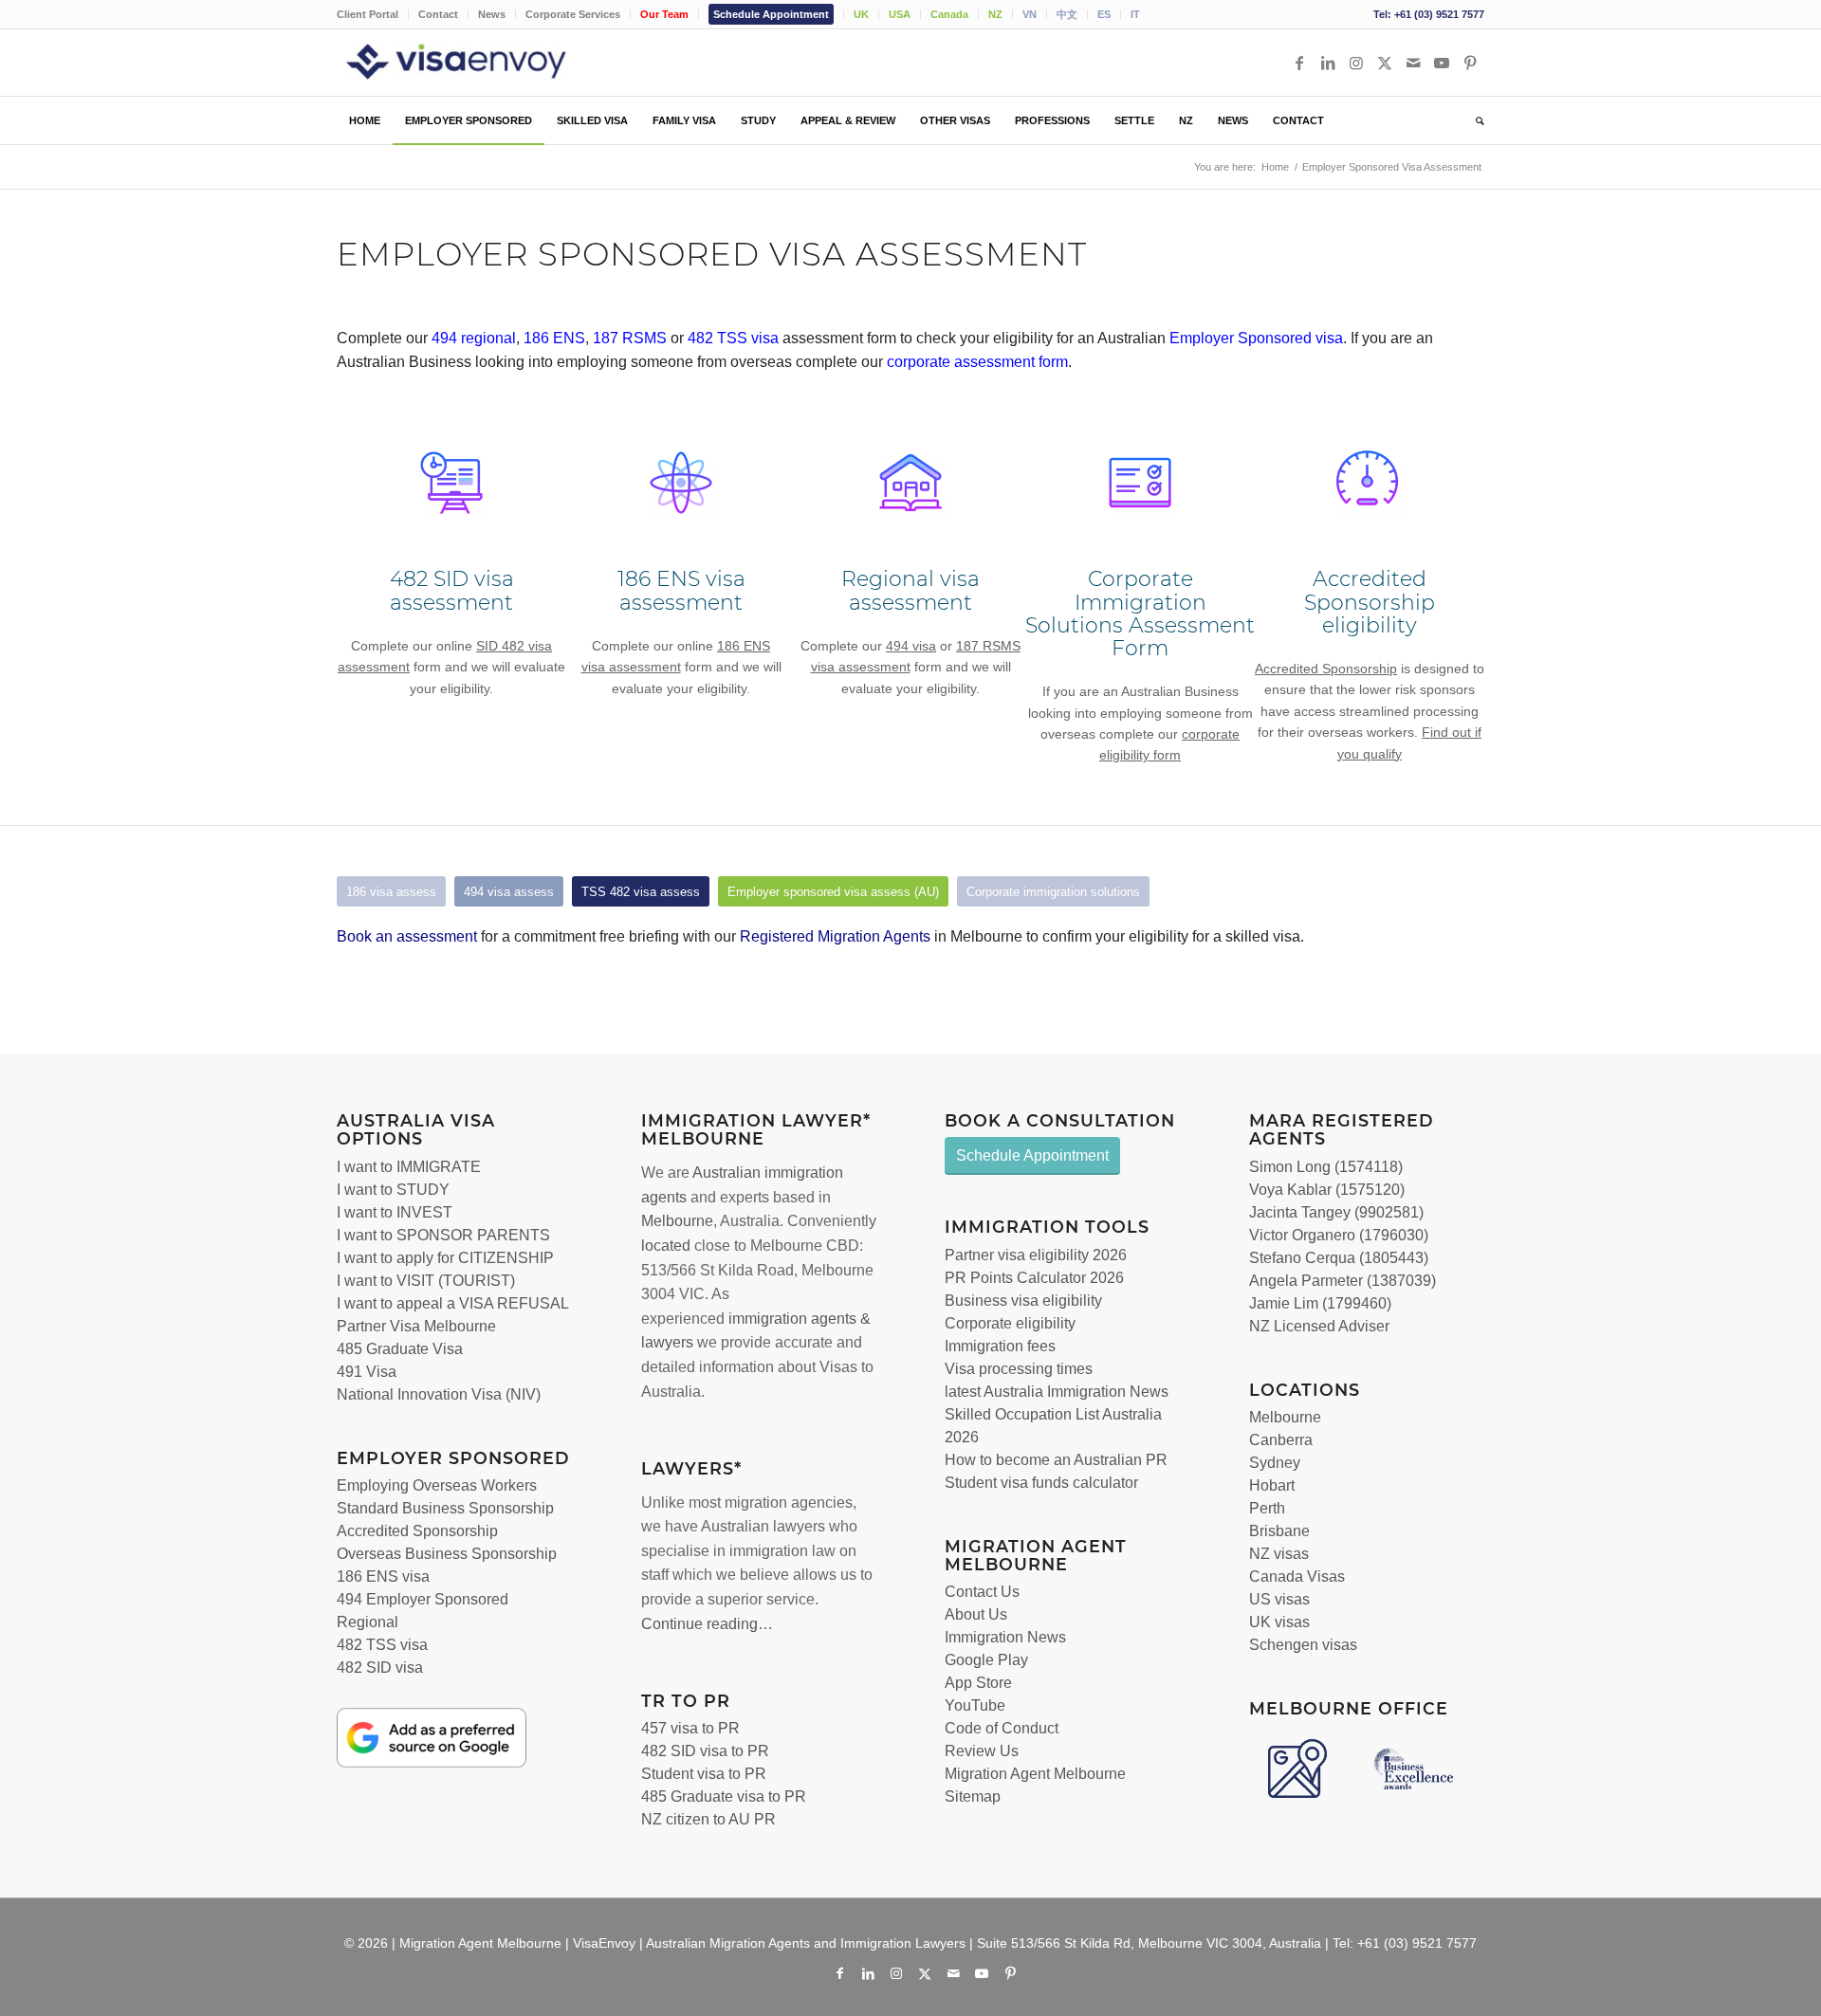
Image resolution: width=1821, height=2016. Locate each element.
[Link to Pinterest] (1470, 63)
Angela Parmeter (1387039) (1343, 1281)
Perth (1267, 1508)
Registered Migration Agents (835, 936)
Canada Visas (1297, 1576)
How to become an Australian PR (1056, 1460)
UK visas (1279, 1622)
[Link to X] (1385, 63)
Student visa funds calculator (1041, 1483)
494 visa (911, 646)
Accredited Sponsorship (1326, 669)
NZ (995, 14)
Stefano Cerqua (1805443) (1339, 1258)
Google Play (986, 1660)
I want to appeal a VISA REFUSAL (453, 1303)
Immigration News (1005, 1637)
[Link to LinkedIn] (1328, 63)
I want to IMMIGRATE (409, 1167)
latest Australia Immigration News (1057, 1392)
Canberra (1281, 1440)
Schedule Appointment (771, 14)
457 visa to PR (690, 1728)
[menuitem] (373, 14)
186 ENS (554, 338)
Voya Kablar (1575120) (1327, 1190)
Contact (438, 14)
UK (861, 14)
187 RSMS (630, 338)
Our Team (664, 14)
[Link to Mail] (1413, 63)
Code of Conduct (1002, 1728)
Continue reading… (707, 1624)
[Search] (1474, 120)
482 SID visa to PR (705, 1751)
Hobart (1272, 1485)
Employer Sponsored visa (1256, 338)
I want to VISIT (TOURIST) (426, 1281)
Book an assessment (407, 936)
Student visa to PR (704, 1774)
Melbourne (677, 1221)
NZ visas (1279, 1554)
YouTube (975, 1705)
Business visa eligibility (1023, 1301)
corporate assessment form (977, 362)
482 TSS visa (382, 1645)
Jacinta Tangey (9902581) (1336, 1212)
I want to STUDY (393, 1190)
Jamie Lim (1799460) (1320, 1303)
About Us (976, 1614)
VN (1030, 14)
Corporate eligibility (1010, 1323)
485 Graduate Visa (400, 1349)
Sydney (1275, 1463)
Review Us (982, 1751)
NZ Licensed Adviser (1319, 1326)
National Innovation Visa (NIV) (439, 1394)
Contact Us (982, 1592)
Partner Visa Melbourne (416, 1326)
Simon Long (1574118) (1326, 1167)
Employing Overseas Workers (437, 1485)
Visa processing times (1019, 1369)
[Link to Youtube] (1442, 63)
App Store (978, 1683)
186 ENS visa (383, 1576)
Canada (949, 14)
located (666, 1246)
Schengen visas (1303, 1645)
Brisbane (1279, 1531)
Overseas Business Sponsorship (447, 1554)
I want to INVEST (395, 1212)
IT (1135, 14)
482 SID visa (380, 1668)
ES (1104, 14)
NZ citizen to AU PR (708, 1819)
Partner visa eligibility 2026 (1036, 1255)
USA (900, 14)
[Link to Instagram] (1356, 63)
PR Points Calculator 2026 (1034, 1278)
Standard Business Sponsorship (445, 1508)
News (492, 14)
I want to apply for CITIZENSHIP (445, 1258)
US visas (1279, 1599)
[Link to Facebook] (1299, 63)
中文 (1067, 14)
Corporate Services (573, 14)
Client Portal (368, 14)
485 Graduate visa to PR (724, 1796)
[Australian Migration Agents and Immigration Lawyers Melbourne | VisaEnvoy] (484, 63)
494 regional (474, 338)
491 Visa (367, 1372)
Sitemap (973, 1796)
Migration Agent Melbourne (1035, 1774)
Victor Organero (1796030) (1339, 1235)
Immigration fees (1000, 1346)
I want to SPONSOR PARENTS (443, 1235)
